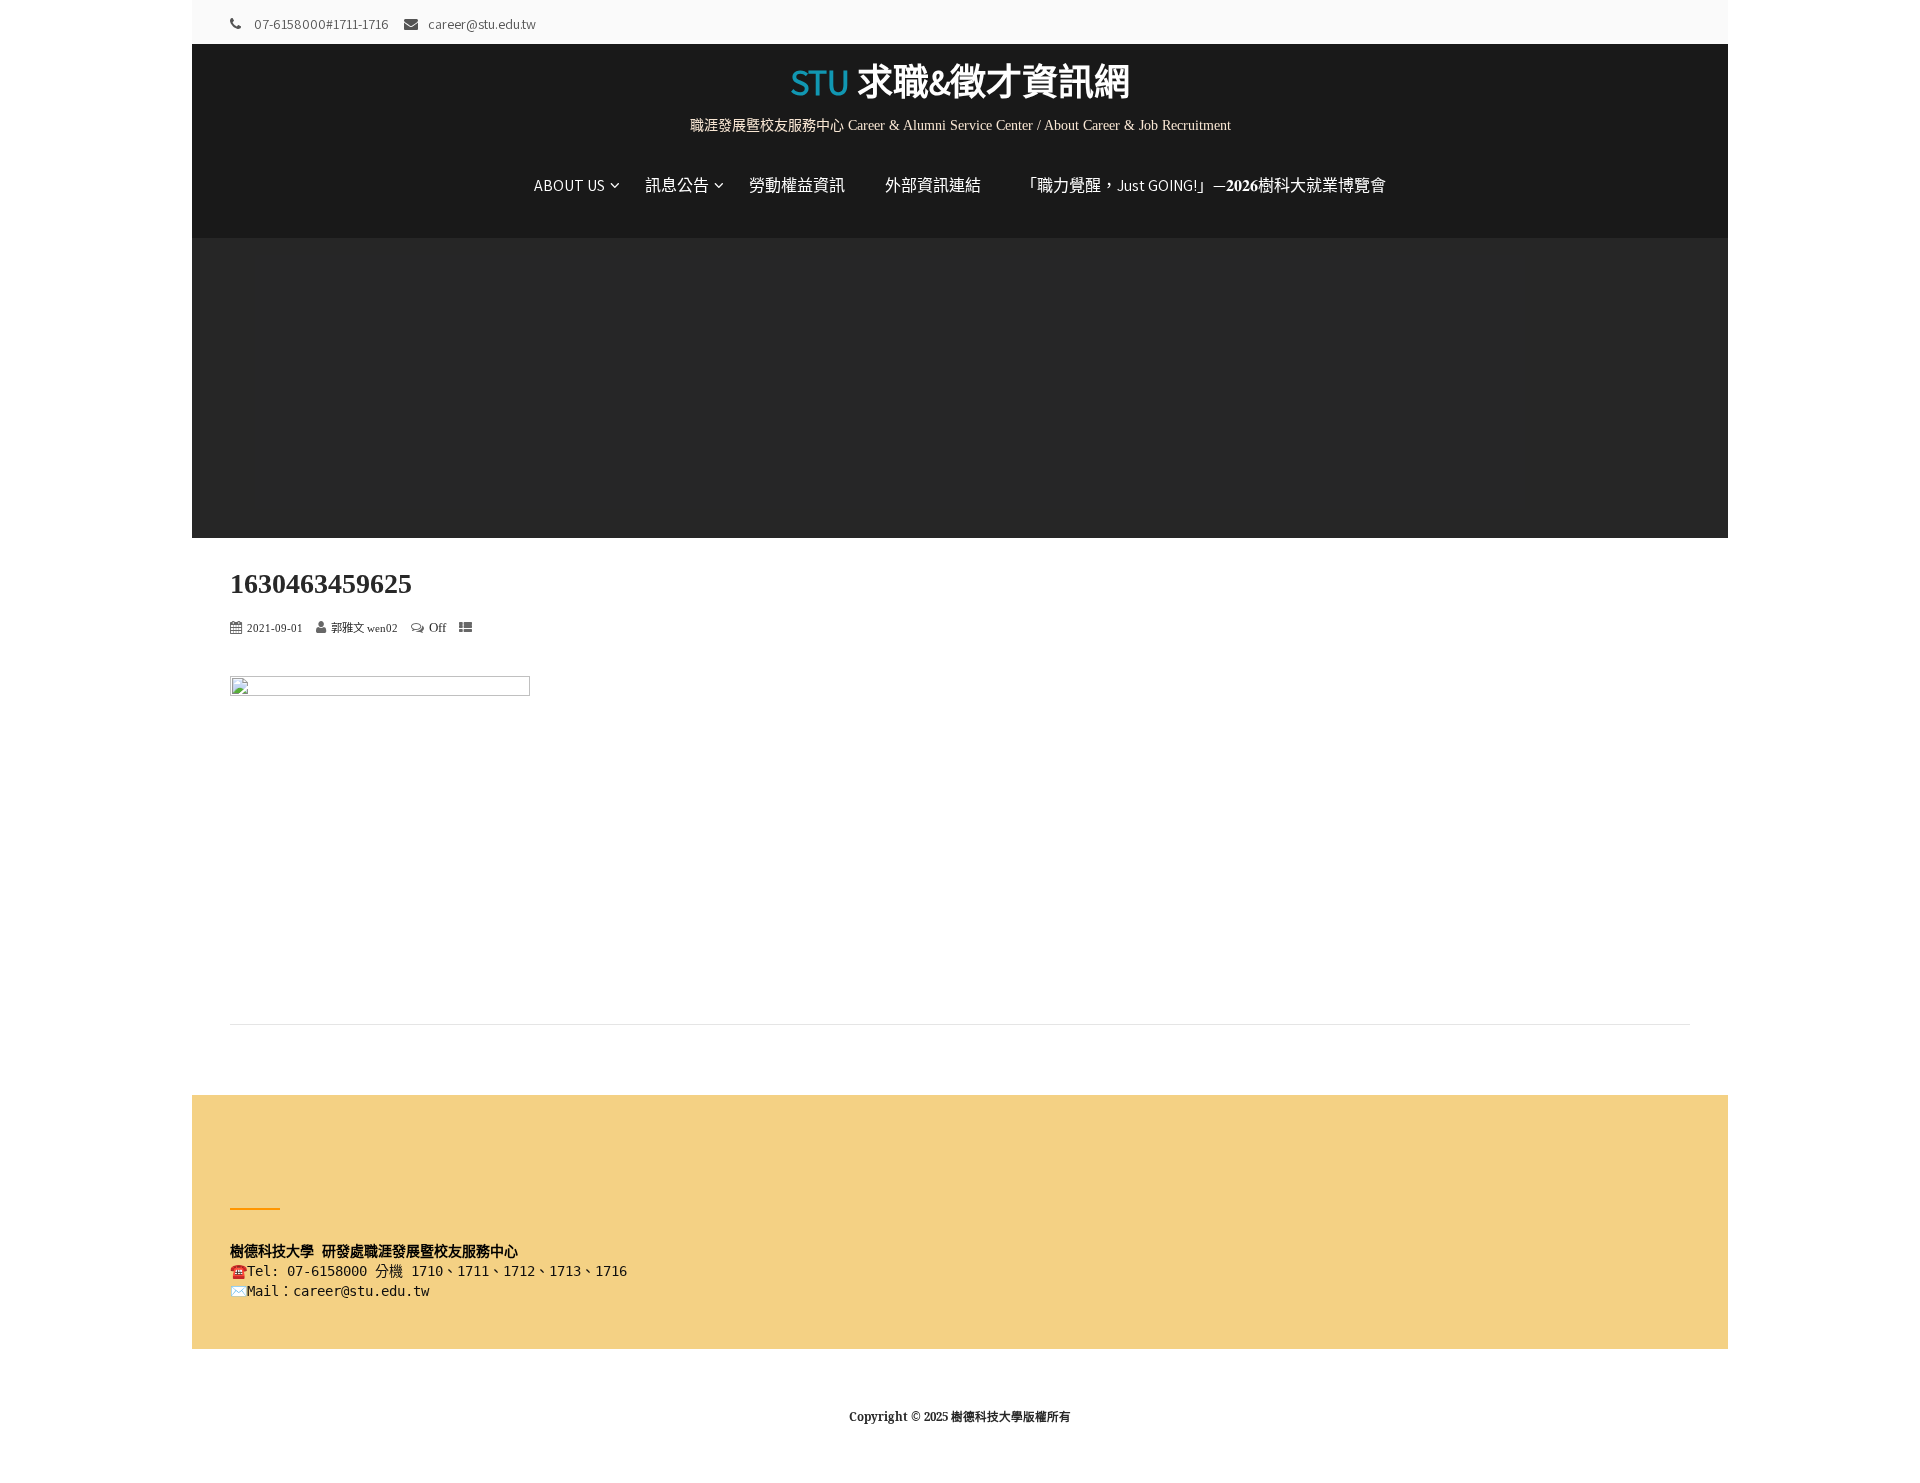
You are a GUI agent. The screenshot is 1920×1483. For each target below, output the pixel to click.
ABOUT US (569, 185)
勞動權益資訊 (797, 185)
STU (960, 81)
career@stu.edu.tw (482, 24)
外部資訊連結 (933, 185)
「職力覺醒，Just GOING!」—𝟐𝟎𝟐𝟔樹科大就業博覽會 (1203, 185)
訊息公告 (677, 185)
